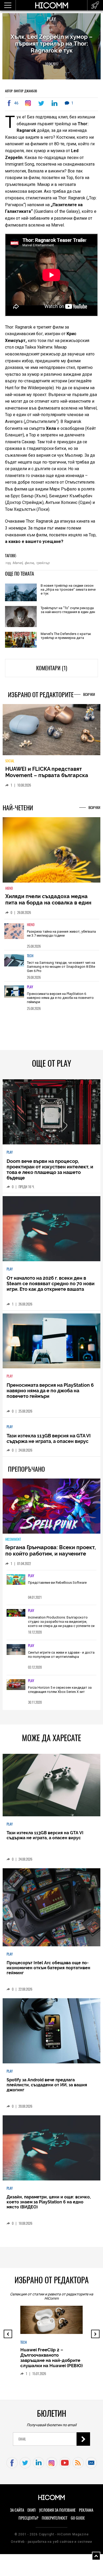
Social (10, 765)
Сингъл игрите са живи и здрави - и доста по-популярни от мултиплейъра (61, 1658)
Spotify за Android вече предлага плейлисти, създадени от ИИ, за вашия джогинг (47, 2089)
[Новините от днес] (95, 5)
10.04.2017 (52, 64)
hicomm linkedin (38, 2467)
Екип (32, 2514)
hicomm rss (78, 2467)
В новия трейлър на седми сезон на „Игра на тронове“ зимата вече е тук (68, 589)
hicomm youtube (65, 2467)
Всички (89, 694)
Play (51, 19)
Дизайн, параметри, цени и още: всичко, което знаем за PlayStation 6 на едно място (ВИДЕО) (49, 2206)
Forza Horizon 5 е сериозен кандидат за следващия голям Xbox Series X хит (60, 1694)
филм (29, 563)
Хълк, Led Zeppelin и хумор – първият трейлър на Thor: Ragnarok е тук (51, 44)
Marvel (17, 563)
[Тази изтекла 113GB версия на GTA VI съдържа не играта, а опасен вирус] (52, 1789)
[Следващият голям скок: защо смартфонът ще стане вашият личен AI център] (53, 2331)
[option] (52, 938)
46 (16, 103)
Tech (30, 959)
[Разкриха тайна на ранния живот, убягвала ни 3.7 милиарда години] (14, 938)
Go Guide (78, 2522)
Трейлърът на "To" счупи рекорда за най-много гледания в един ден (68, 610)
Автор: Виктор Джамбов (21, 91)
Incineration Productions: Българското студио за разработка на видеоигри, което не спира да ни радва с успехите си (61, 1625)
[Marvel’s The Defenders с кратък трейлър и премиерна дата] (21, 640)
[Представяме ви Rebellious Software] (16, 1584)
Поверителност (55, 2522)
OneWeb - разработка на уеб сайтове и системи (51, 2545)
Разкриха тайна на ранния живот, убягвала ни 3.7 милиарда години (61, 937)
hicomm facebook (12, 2467)
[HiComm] (51, 8)
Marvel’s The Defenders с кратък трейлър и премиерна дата (66, 636)
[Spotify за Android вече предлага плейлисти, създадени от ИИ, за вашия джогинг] (52, 2035)
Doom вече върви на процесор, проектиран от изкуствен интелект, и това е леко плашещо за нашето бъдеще (50, 1173)
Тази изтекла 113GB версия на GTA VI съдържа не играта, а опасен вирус (49, 1442)
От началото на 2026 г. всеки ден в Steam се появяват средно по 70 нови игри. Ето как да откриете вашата (51, 1287)
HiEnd (9, 892)
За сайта (17, 2514)
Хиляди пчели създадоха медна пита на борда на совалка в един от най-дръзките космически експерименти (48, 909)
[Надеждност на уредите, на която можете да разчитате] (52, 732)
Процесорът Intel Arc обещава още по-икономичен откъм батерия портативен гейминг (48, 1972)
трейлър (43, 563)
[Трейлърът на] (21, 617)
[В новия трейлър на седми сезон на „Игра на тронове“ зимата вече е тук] (21, 593)
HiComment (13, 1543)
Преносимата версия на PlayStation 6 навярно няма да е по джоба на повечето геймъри (60, 1001)
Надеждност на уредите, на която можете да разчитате (50, 776)
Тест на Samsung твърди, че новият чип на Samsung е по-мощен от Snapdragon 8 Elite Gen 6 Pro (61, 970)
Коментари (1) (52, 668)
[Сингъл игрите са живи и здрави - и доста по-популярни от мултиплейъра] (16, 1654)
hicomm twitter (25, 2467)
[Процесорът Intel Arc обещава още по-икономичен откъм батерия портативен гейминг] (52, 1911)
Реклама (86, 2514)
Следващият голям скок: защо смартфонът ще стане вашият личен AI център (51, 2372)
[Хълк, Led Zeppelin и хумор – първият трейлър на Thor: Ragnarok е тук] (29, 103)
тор (8, 563)
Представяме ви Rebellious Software (57, 1586)
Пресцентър (28, 2522)
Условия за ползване (57, 2514)
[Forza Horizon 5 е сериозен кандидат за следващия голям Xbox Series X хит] (16, 1689)
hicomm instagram (52, 2467)
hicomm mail (91, 2467)
